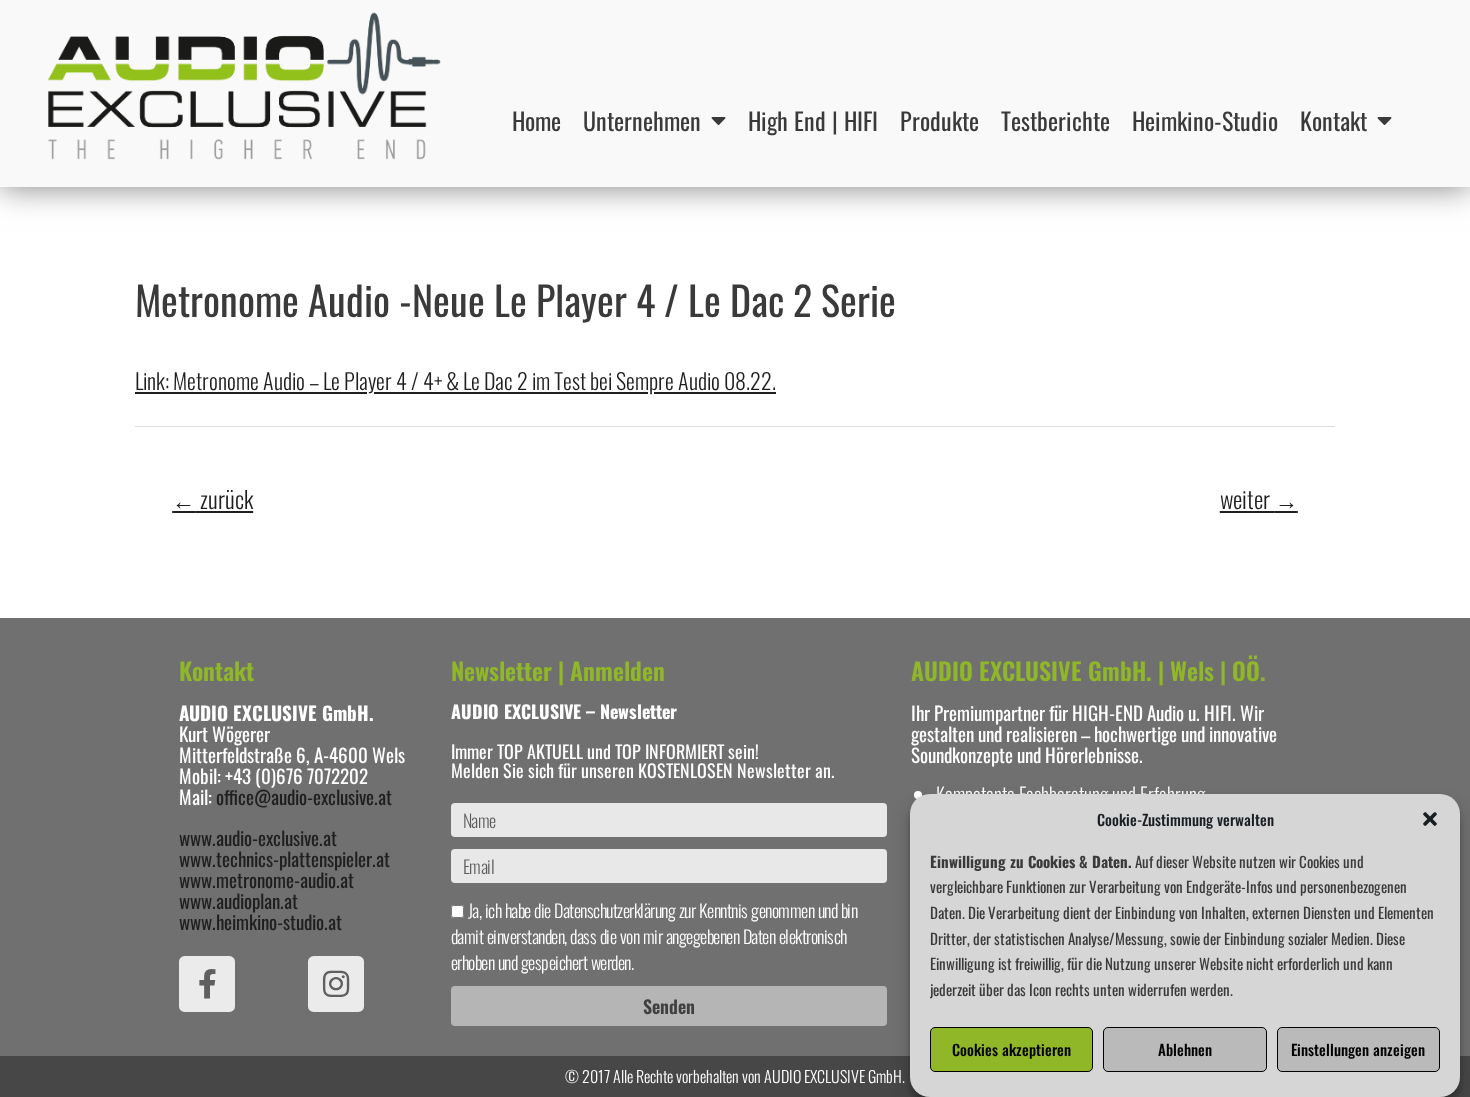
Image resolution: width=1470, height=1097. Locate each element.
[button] (1430, 819)
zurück (212, 498)
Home (536, 120)
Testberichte (1055, 120)
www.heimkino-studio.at (260, 921)
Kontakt (1333, 120)
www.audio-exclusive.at (258, 837)
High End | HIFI (813, 120)
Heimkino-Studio (1205, 120)
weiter (1259, 498)
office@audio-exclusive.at (304, 796)
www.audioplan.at (238, 900)
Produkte (939, 120)
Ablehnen (1185, 1050)
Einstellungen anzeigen (1358, 1050)
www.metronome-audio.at (266, 879)
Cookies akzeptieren (1011, 1050)
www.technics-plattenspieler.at (284, 858)
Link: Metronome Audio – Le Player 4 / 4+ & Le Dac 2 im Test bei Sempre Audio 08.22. (455, 380)
